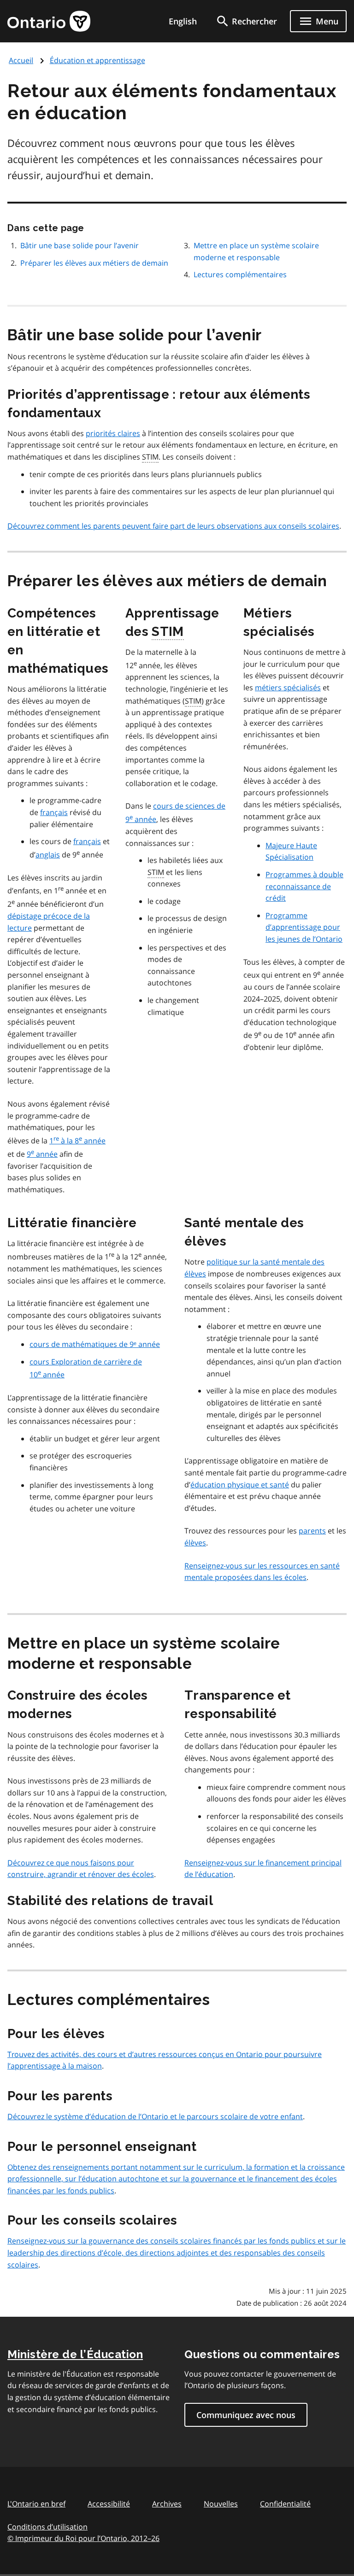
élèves (195, 1543)
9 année (42, 1154)
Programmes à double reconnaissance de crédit (304, 886)
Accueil (21, 60)
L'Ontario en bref (36, 2504)
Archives (167, 2504)
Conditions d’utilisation (47, 2527)
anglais (48, 855)
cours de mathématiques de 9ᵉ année (95, 1344)
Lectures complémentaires (240, 274)
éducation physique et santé (240, 1485)
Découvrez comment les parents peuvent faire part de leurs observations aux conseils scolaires (173, 526)
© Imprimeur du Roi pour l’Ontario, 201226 (83, 2538)
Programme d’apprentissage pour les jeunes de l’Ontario (304, 927)
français (54, 812)
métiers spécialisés (288, 688)
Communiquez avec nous (246, 2415)
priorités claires (113, 433)
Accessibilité (109, 2504)
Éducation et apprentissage (97, 60)
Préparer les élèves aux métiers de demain (94, 263)
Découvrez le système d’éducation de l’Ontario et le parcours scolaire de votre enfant (155, 2116)
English (183, 21)
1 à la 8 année (77, 1141)
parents (312, 1531)
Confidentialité (285, 2504)
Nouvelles (221, 2504)
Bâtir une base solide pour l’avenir (80, 245)
